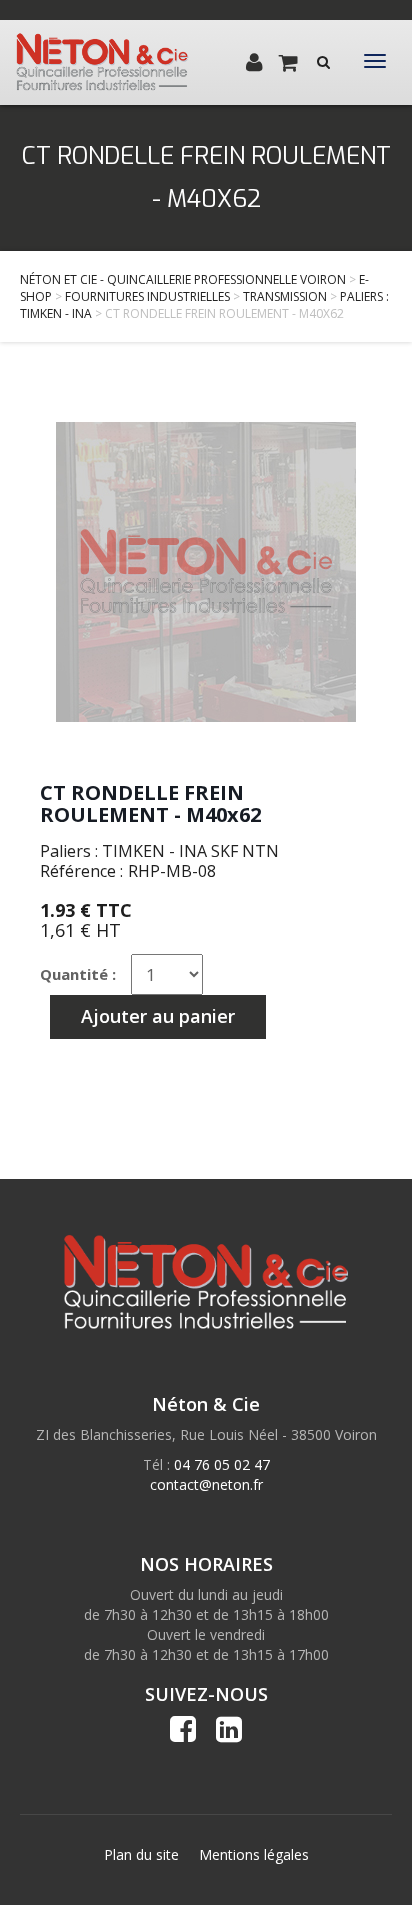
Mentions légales (254, 1854)
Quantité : (78, 974)
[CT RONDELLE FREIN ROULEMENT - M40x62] (206, 572)
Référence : (81, 871)
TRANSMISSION (285, 296)
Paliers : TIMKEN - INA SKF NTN (159, 851)
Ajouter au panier (158, 1016)
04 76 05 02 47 (222, 1464)
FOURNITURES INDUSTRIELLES (147, 296)
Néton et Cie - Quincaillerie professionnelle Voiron (183, 279)
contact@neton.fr (206, 1484)
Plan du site (141, 1854)
